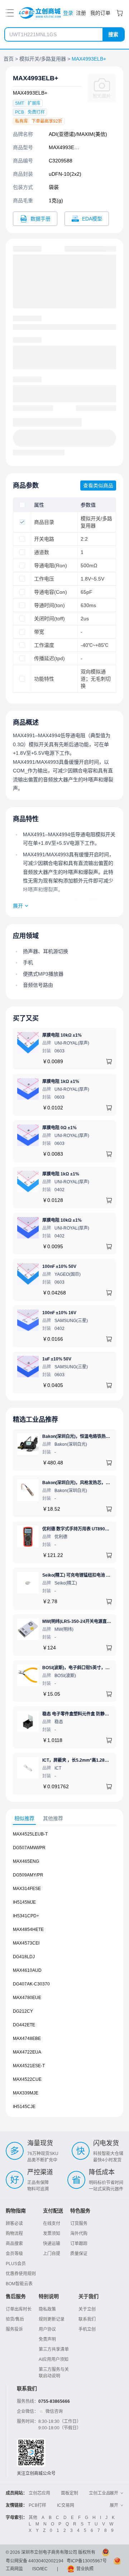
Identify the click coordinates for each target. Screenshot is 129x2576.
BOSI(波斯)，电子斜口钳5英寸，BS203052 (84, 1668)
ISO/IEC (40, 2569)
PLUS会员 (16, 2264)
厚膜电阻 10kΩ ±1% (62, 1035)
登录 (68, 13)
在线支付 (52, 2224)
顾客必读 (14, 2224)
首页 (9, 59)
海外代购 (79, 2234)
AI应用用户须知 (54, 2359)
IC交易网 (66, 2505)
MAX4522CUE (27, 2079)
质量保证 (79, 2254)
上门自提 (52, 2254)
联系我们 (87, 2319)
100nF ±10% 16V (59, 1313)
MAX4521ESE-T (29, 2066)
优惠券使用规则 (21, 2274)
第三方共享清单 (54, 2349)
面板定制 (70, 2493)
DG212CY (23, 2011)
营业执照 (85, 2569)
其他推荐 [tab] (53, 1818)
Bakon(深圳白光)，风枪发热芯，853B (79, 1483)
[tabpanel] (64, 1974)
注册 (81, 13)
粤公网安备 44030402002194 (35, 2561)
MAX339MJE (26, 2093)
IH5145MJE (24, 1902)
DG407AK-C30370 (31, 1984)
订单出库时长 (19, 2309)
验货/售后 (15, 2319)
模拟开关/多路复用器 (43, 59)
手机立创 (87, 2329)
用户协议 (47, 2329)
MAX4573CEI (26, 1943)
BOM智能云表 (19, 2284)
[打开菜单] (10, 13)
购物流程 (14, 2234)
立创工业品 (100, 2493)
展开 (18, 906)
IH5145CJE (24, 2107)
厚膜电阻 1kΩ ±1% (61, 1081)
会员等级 (14, 2254)
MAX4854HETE (28, 1929)
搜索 (113, 34)
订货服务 (79, 2224)
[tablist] (64, 1819)
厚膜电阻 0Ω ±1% (59, 1128)
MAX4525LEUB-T (30, 1834)
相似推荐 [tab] (24, 1818)
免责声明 (47, 2339)
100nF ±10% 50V (59, 1266)
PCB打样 (37, 2505)
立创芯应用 (39, 2493)
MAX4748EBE (27, 2038)
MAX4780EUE (27, 1998)
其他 (33, 2518)
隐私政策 (47, 2309)
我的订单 (100, 13)
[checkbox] (22, 505)
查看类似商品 (98, 486)
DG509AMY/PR (28, 1875)
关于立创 (87, 2309)
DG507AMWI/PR (29, 1848)
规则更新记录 (52, 2319)
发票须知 (52, 2234)
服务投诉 (14, 2329)
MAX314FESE (27, 1889)
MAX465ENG (26, 1861)
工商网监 (14, 2569)
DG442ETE (24, 2025)
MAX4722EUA (27, 2052)
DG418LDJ (24, 1957)
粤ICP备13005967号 (87, 2561)
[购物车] (120, 13)
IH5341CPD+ (26, 1916)
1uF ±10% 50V (57, 1359)
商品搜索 (14, 2244)
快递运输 (52, 2244)
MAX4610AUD (27, 1970)
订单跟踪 (79, 2244)
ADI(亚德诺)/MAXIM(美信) (78, 134)
